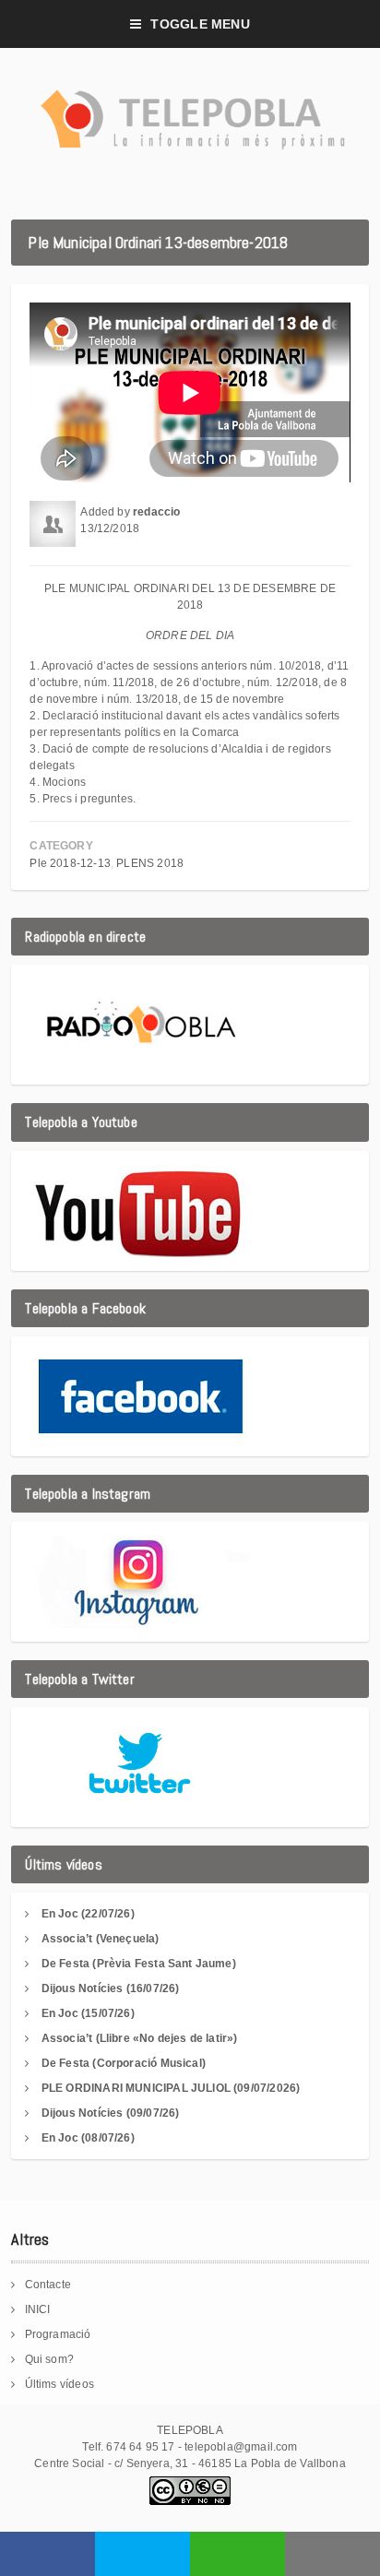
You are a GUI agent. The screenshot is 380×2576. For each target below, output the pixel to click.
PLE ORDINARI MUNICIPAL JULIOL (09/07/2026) (171, 2088)
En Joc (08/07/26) (88, 2138)
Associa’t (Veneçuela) (101, 1939)
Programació (58, 2334)
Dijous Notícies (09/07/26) (111, 2113)
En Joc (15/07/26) (88, 2013)
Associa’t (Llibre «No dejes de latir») (140, 2038)
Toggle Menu (200, 24)
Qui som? (49, 2359)
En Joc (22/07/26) (88, 1914)
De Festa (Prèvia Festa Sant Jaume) (139, 1964)
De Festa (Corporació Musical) (124, 2063)
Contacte (48, 2285)
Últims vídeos (59, 2384)
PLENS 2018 (150, 863)
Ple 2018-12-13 (70, 863)
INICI (38, 2309)
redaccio (156, 512)
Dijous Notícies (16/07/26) (111, 1988)
